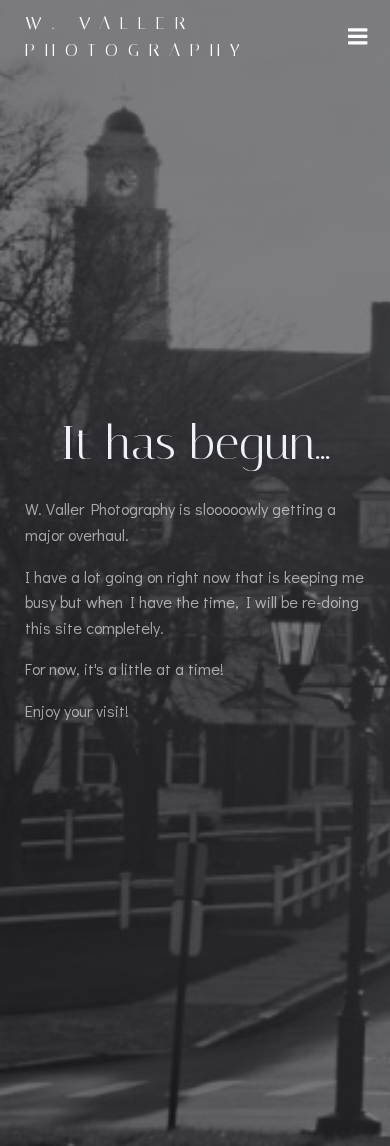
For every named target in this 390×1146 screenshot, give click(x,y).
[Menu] (358, 37)
